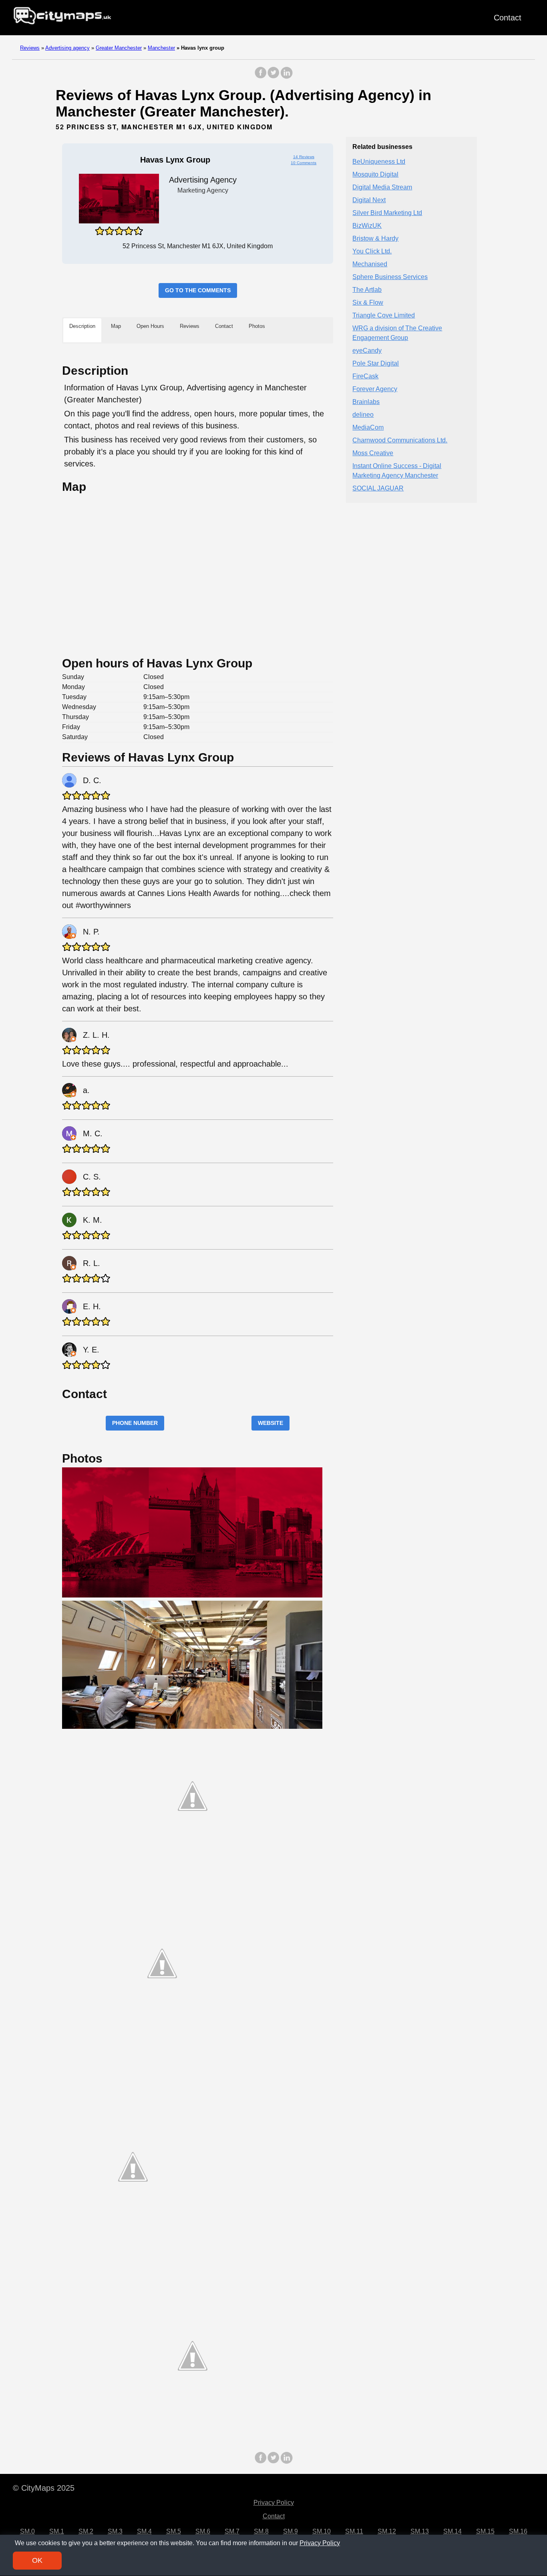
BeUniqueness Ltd (379, 162)
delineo (363, 415)
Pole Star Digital (376, 364)
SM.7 (232, 2531)
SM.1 (57, 2531)
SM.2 (86, 2531)
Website (270, 1423)
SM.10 (322, 2531)
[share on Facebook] (261, 77)
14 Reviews (304, 157)
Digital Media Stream (382, 188)
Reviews (30, 48)
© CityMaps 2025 (44, 2488)
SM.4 (144, 2531)
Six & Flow (368, 303)
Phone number (135, 1423)
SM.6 (203, 2531)
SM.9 (291, 2531)
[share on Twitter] (273, 77)
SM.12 (387, 2531)
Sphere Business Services (390, 277)
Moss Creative (373, 453)
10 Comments (304, 163)
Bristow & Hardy (375, 239)
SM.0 (27, 2531)
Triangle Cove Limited (384, 316)
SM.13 (420, 2531)
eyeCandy (367, 351)
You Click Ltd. (372, 252)
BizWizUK (367, 226)
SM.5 (174, 2531)
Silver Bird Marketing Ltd (387, 213)
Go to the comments (198, 290)
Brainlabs (366, 402)
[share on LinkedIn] (286, 77)
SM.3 (115, 2531)
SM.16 (518, 2531)
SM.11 (354, 2531)
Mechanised (370, 264)
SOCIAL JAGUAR (378, 489)
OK (37, 2560)
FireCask (365, 377)
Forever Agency (375, 389)
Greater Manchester (119, 48)
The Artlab (367, 290)
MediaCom (368, 428)
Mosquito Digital (375, 175)
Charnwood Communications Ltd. (400, 441)
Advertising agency (67, 48)
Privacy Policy (274, 2503)
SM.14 (452, 2531)
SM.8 (261, 2531)
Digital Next (369, 200)
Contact (508, 18)
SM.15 (485, 2531)
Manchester (161, 48)
